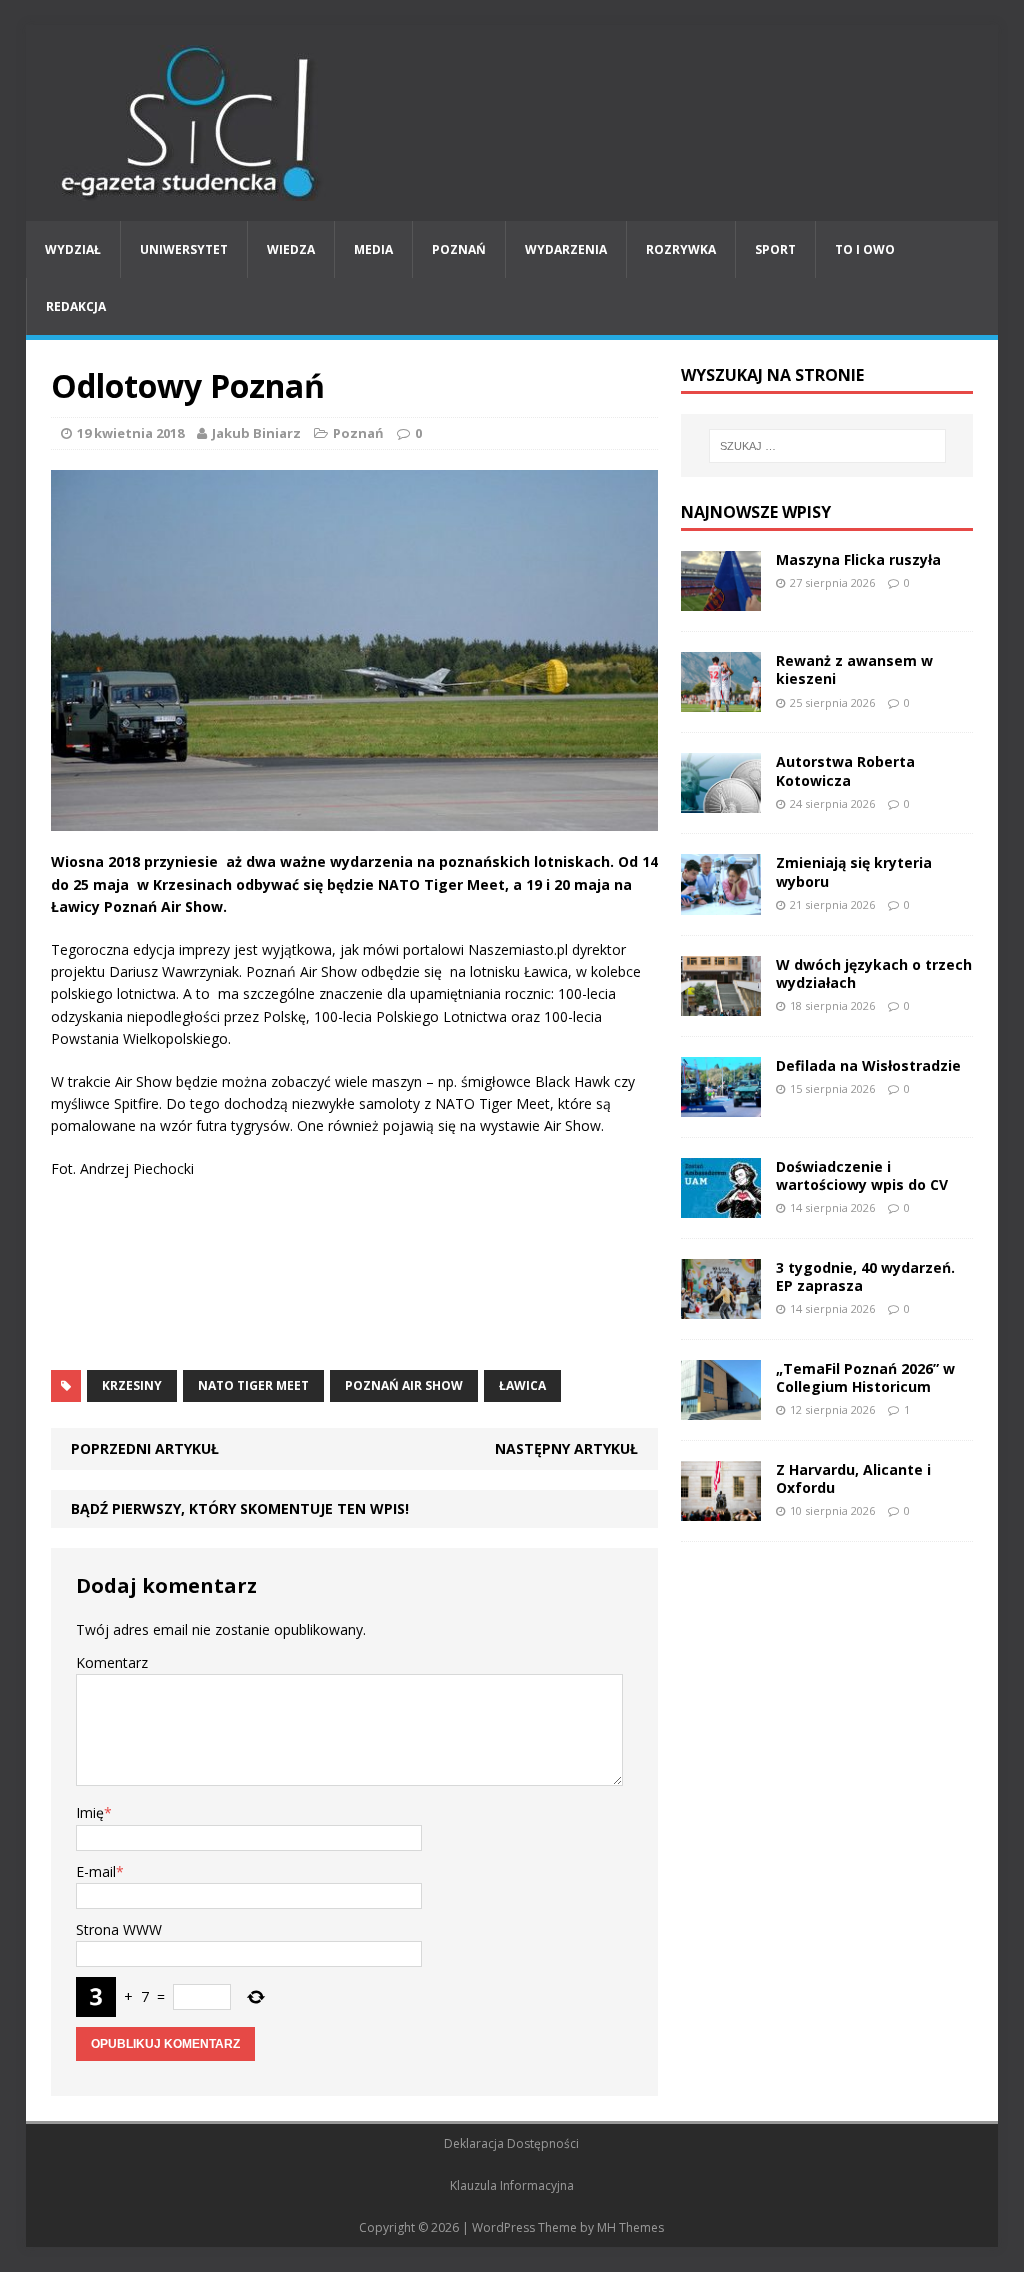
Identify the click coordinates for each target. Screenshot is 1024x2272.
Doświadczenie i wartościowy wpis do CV (862, 1175)
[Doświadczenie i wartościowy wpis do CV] (721, 1205)
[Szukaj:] (827, 446)
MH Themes (630, 2227)
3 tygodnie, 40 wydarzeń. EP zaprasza (865, 1276)
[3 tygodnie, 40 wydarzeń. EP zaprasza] (721, 1307)
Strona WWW (119, 1929)
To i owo (865, 249)
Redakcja (76, 306)
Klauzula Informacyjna (512, 2185)
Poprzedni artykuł (145, 1448)
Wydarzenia (566, 249)
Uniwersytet (184, 249)
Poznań (459, 249)
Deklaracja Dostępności (511, 2143)
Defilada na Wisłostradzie (868, 1065)
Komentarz (112, 1662)
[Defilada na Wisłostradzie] (721, 1104)
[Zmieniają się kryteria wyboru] (721, 902)
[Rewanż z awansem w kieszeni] (721, 700)
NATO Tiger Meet (253, 1385)
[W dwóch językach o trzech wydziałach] (721, 1003)
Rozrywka (681, 249)
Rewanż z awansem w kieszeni (854, 669)
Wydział (73, 249)
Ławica (522, 1385)
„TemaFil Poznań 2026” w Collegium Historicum (865, 1377)
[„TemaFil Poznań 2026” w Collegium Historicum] (721, 1408)
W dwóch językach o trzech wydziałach (874, 973)
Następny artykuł (566, 1448)
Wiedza (291, 249)
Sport (775, 249)
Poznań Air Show (404, 1385)
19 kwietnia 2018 (130, 433)
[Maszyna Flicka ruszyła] (721, 599)
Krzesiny (132, 1385)
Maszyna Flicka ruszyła (858, 559)
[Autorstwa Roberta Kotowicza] (721, 801)
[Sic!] (512, 123)
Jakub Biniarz (256, 433)
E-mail (96, 1871)
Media (373, 249)
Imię (90, 1812)
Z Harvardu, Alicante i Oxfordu (853, 1478)
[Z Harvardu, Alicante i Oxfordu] (721, 1509)
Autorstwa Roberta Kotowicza (845, 770)
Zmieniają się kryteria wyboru (854, 871)
